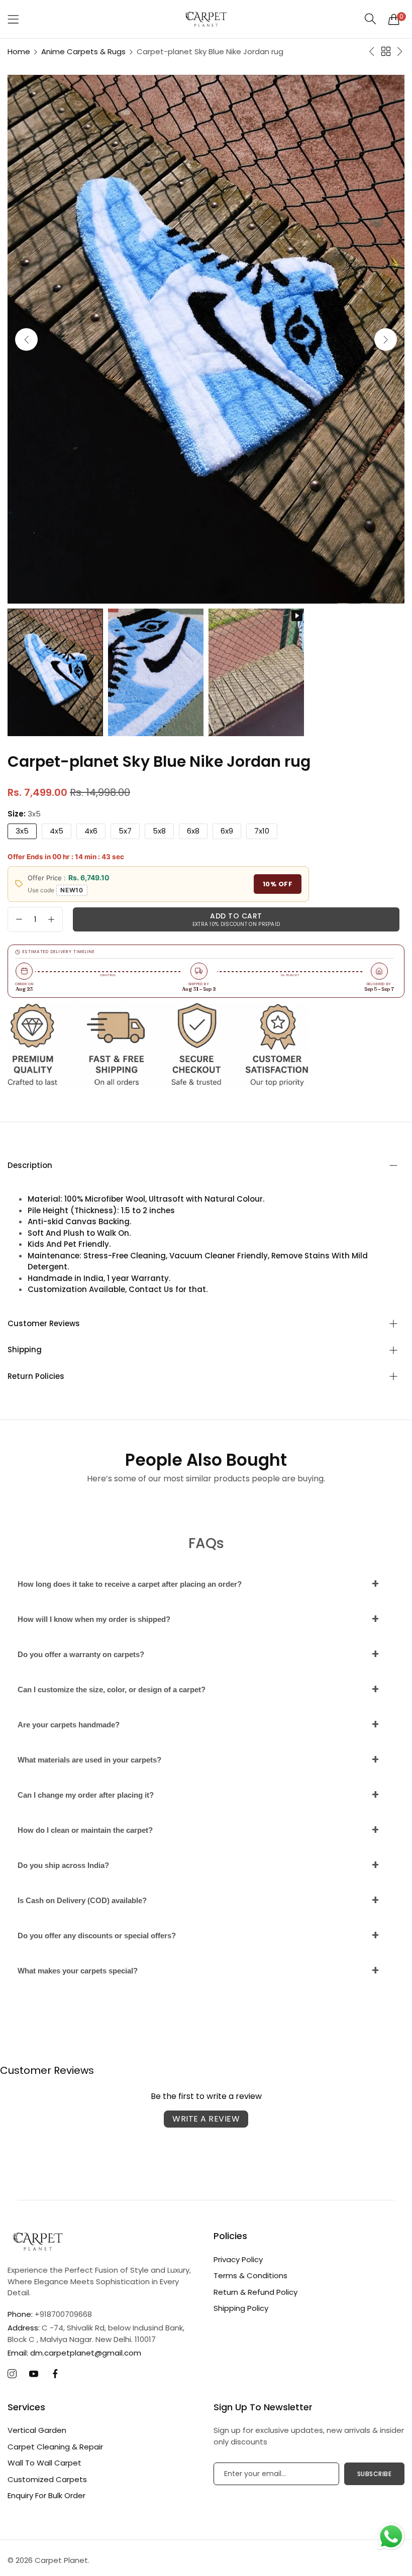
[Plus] (51, 919)
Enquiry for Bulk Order (46, 2495)
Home (19, 51)
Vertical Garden (37, 2430)
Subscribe (375, 2474)
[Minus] (19, 919)
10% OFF (278, 884)
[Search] (371, 19)
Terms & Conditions (250, 2275)
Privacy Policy (238, 2259)
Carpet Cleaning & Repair (55, 2447)
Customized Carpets (47, 2479)
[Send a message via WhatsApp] (391, 2537)
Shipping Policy (241, 2308)
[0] (394, 19)
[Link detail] (12, 2374)
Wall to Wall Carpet (44, 2463)
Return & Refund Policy (255, 2292)
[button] (386, 339)
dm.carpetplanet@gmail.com (74, 2353)
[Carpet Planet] (206, 19)
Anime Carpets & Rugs (83, 51)
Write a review (206, 2119)
